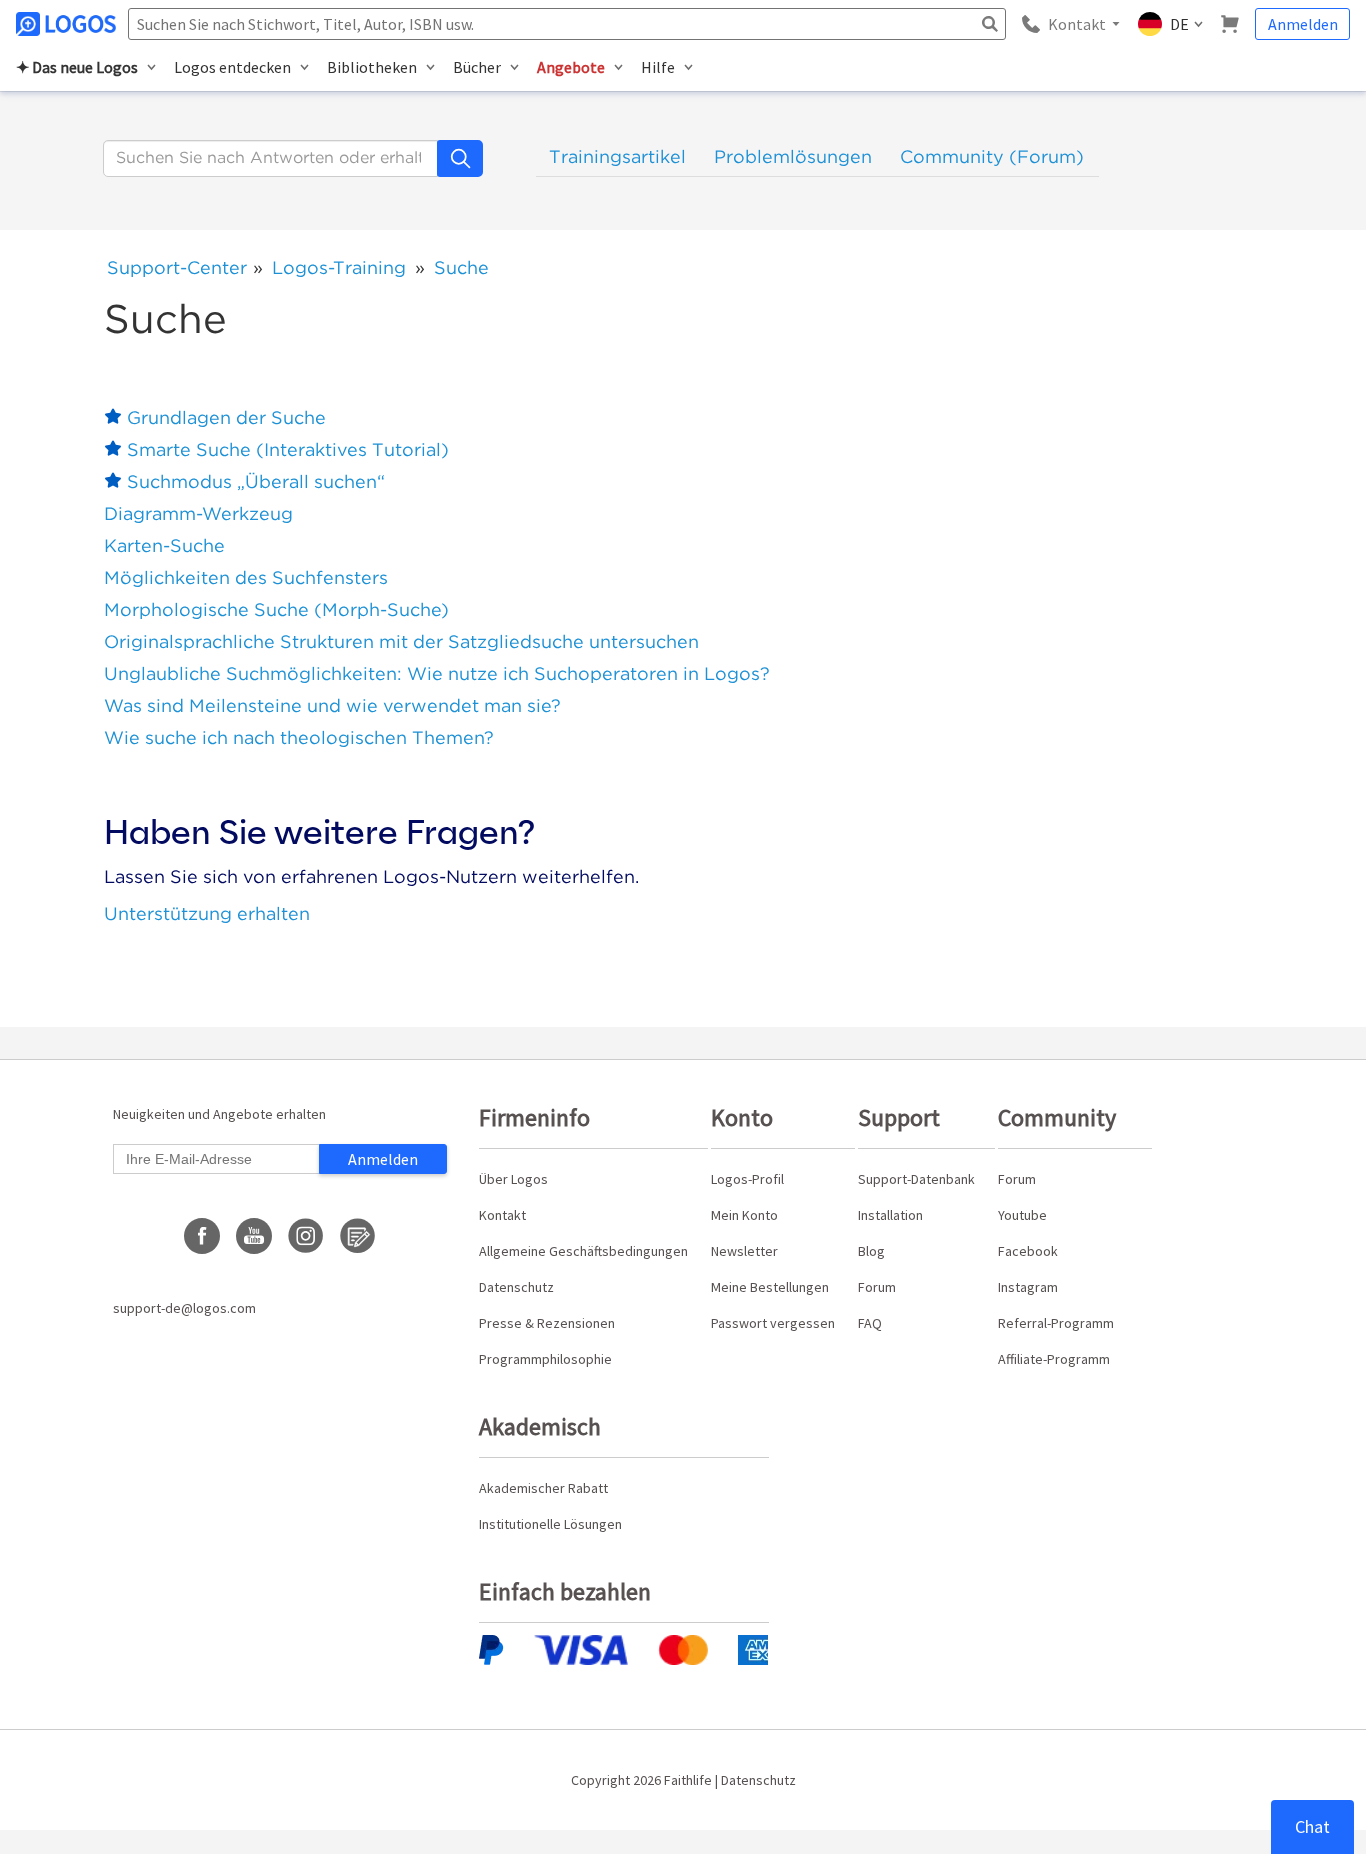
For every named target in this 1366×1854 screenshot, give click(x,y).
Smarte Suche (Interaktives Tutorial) (288, 449)
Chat (1312, 1826)
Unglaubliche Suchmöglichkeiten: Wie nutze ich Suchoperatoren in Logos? (437, 673)
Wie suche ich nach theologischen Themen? (299, 737)
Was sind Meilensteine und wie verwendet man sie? (332, 705)
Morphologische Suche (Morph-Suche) (276, 609)
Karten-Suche (164, 545)
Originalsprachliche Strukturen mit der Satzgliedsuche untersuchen (401, 641)
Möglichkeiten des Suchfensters (246, 577)
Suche (461, 267)
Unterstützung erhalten (207, 913)
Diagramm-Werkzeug (198, 513)
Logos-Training (339, 267)
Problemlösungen (793, 156)
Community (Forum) (992, 156)
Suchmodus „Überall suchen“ (256, 481)
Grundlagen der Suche (226, 417)
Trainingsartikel (617, 156)
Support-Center (177, 267)
